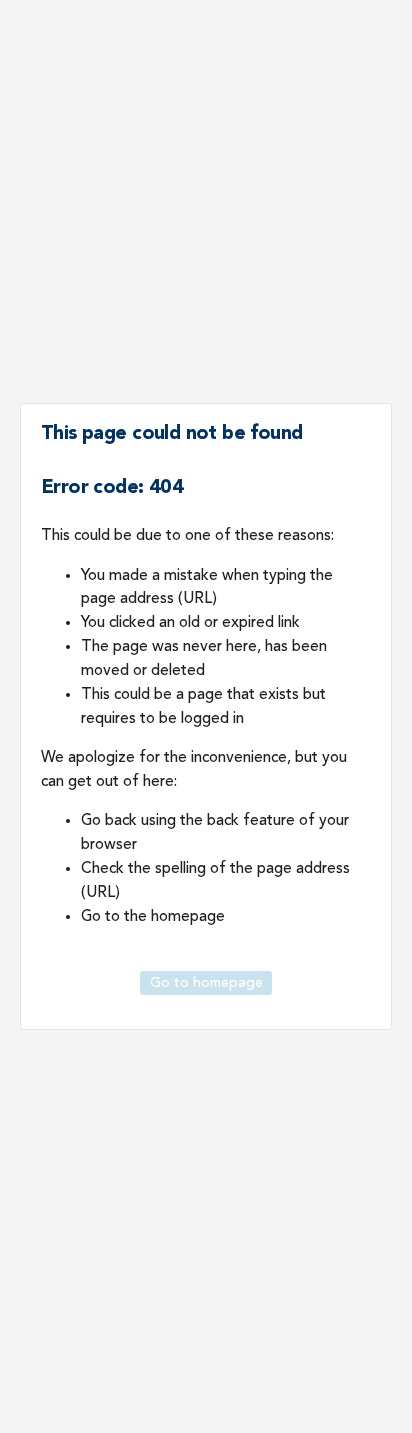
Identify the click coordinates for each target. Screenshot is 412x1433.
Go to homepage (206, 983)
